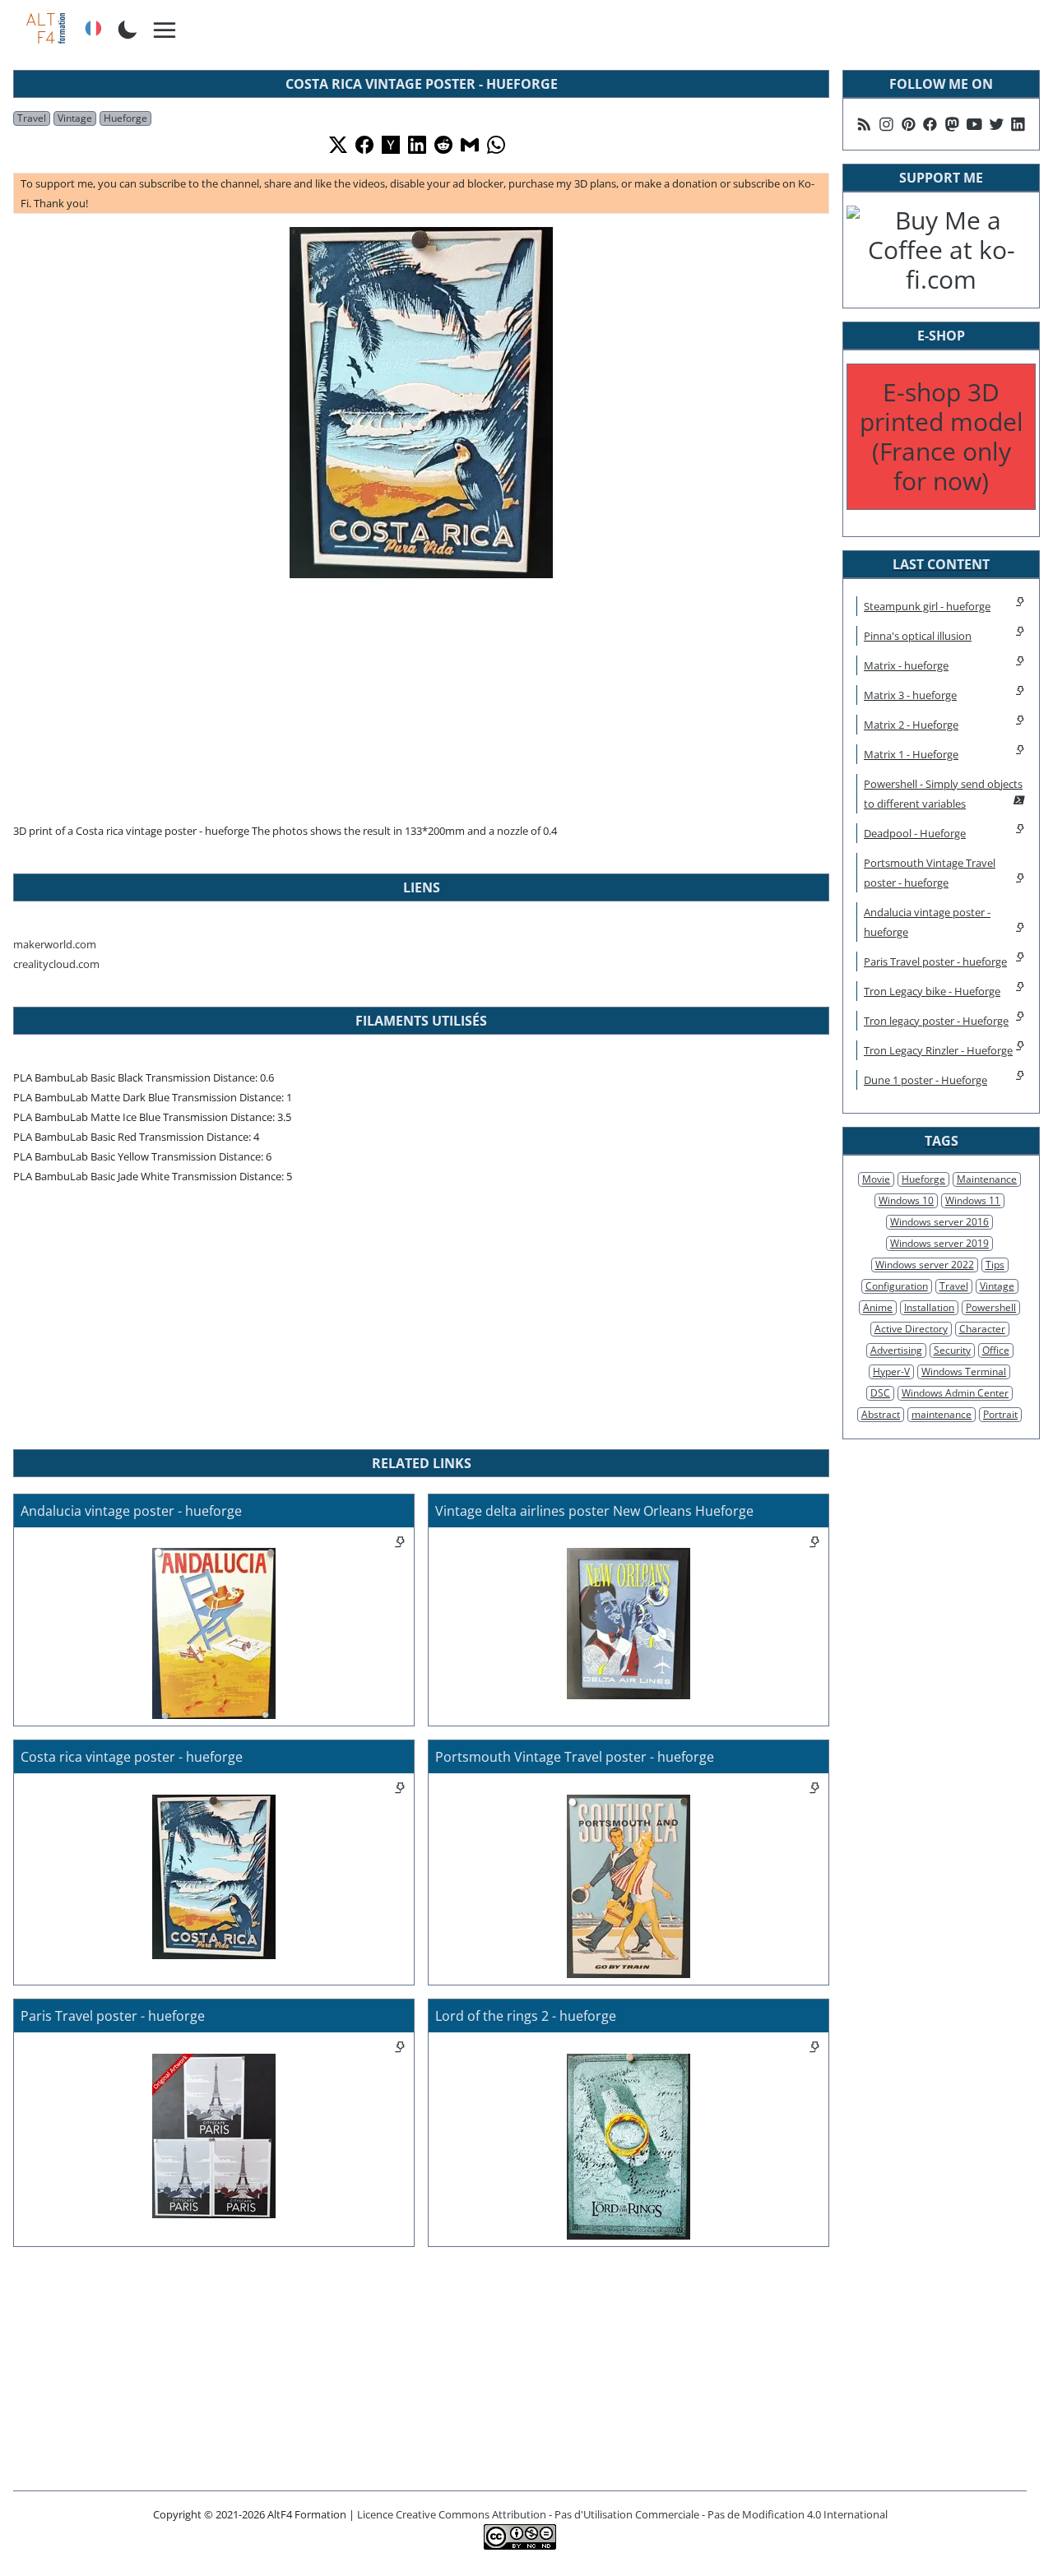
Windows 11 (973, 1200)
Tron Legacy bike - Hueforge (932, 991)
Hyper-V (891, 1371)
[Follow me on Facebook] (930, 124)
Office (996, 1350)
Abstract (881, 1414)
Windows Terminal (964, 1371)
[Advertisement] (421, 697)
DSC (880, 1393)
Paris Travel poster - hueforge (935, 961)
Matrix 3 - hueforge (910, 695)
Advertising (896, 1350)
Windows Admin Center (955, 1393)
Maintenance (987, 1179)
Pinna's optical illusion (918, 636)
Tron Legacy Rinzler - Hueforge (938, 1050)
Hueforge (125, 118)
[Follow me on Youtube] (974, 124)
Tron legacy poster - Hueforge (936, 1021)
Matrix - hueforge (906, 665)
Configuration (897, 1286)
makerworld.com (55, 944)
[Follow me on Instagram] (886, 124)
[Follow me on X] (997, 124)
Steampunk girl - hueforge (927, 606)
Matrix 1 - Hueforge (911, 754)
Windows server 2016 (939, 1222)
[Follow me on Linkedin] (1018, 124)
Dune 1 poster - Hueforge (925, 1080)
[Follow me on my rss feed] (864, 124)
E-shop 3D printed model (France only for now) (942, 436)
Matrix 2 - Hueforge (911, 725)
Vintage (75, 118)
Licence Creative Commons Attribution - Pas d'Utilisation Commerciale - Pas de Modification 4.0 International (622, 2514)
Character (982, 1329)
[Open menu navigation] (165, 31)
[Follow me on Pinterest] (909, 124)
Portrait (1000, 1414)
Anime (878, 1307)
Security (952, 1350)
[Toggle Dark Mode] (128, 28)
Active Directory (911, 1329)
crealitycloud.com (56, 964)
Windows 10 (906, 1200)
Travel (32, 118)
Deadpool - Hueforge (915, 833)
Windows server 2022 (925, 1265)
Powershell (991, 1307)
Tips (995, 1265)
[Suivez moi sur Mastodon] (952, 124)
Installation (929, 1307)
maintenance (942, 1414)
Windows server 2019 (939, 1243)
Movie (876, 1179)
